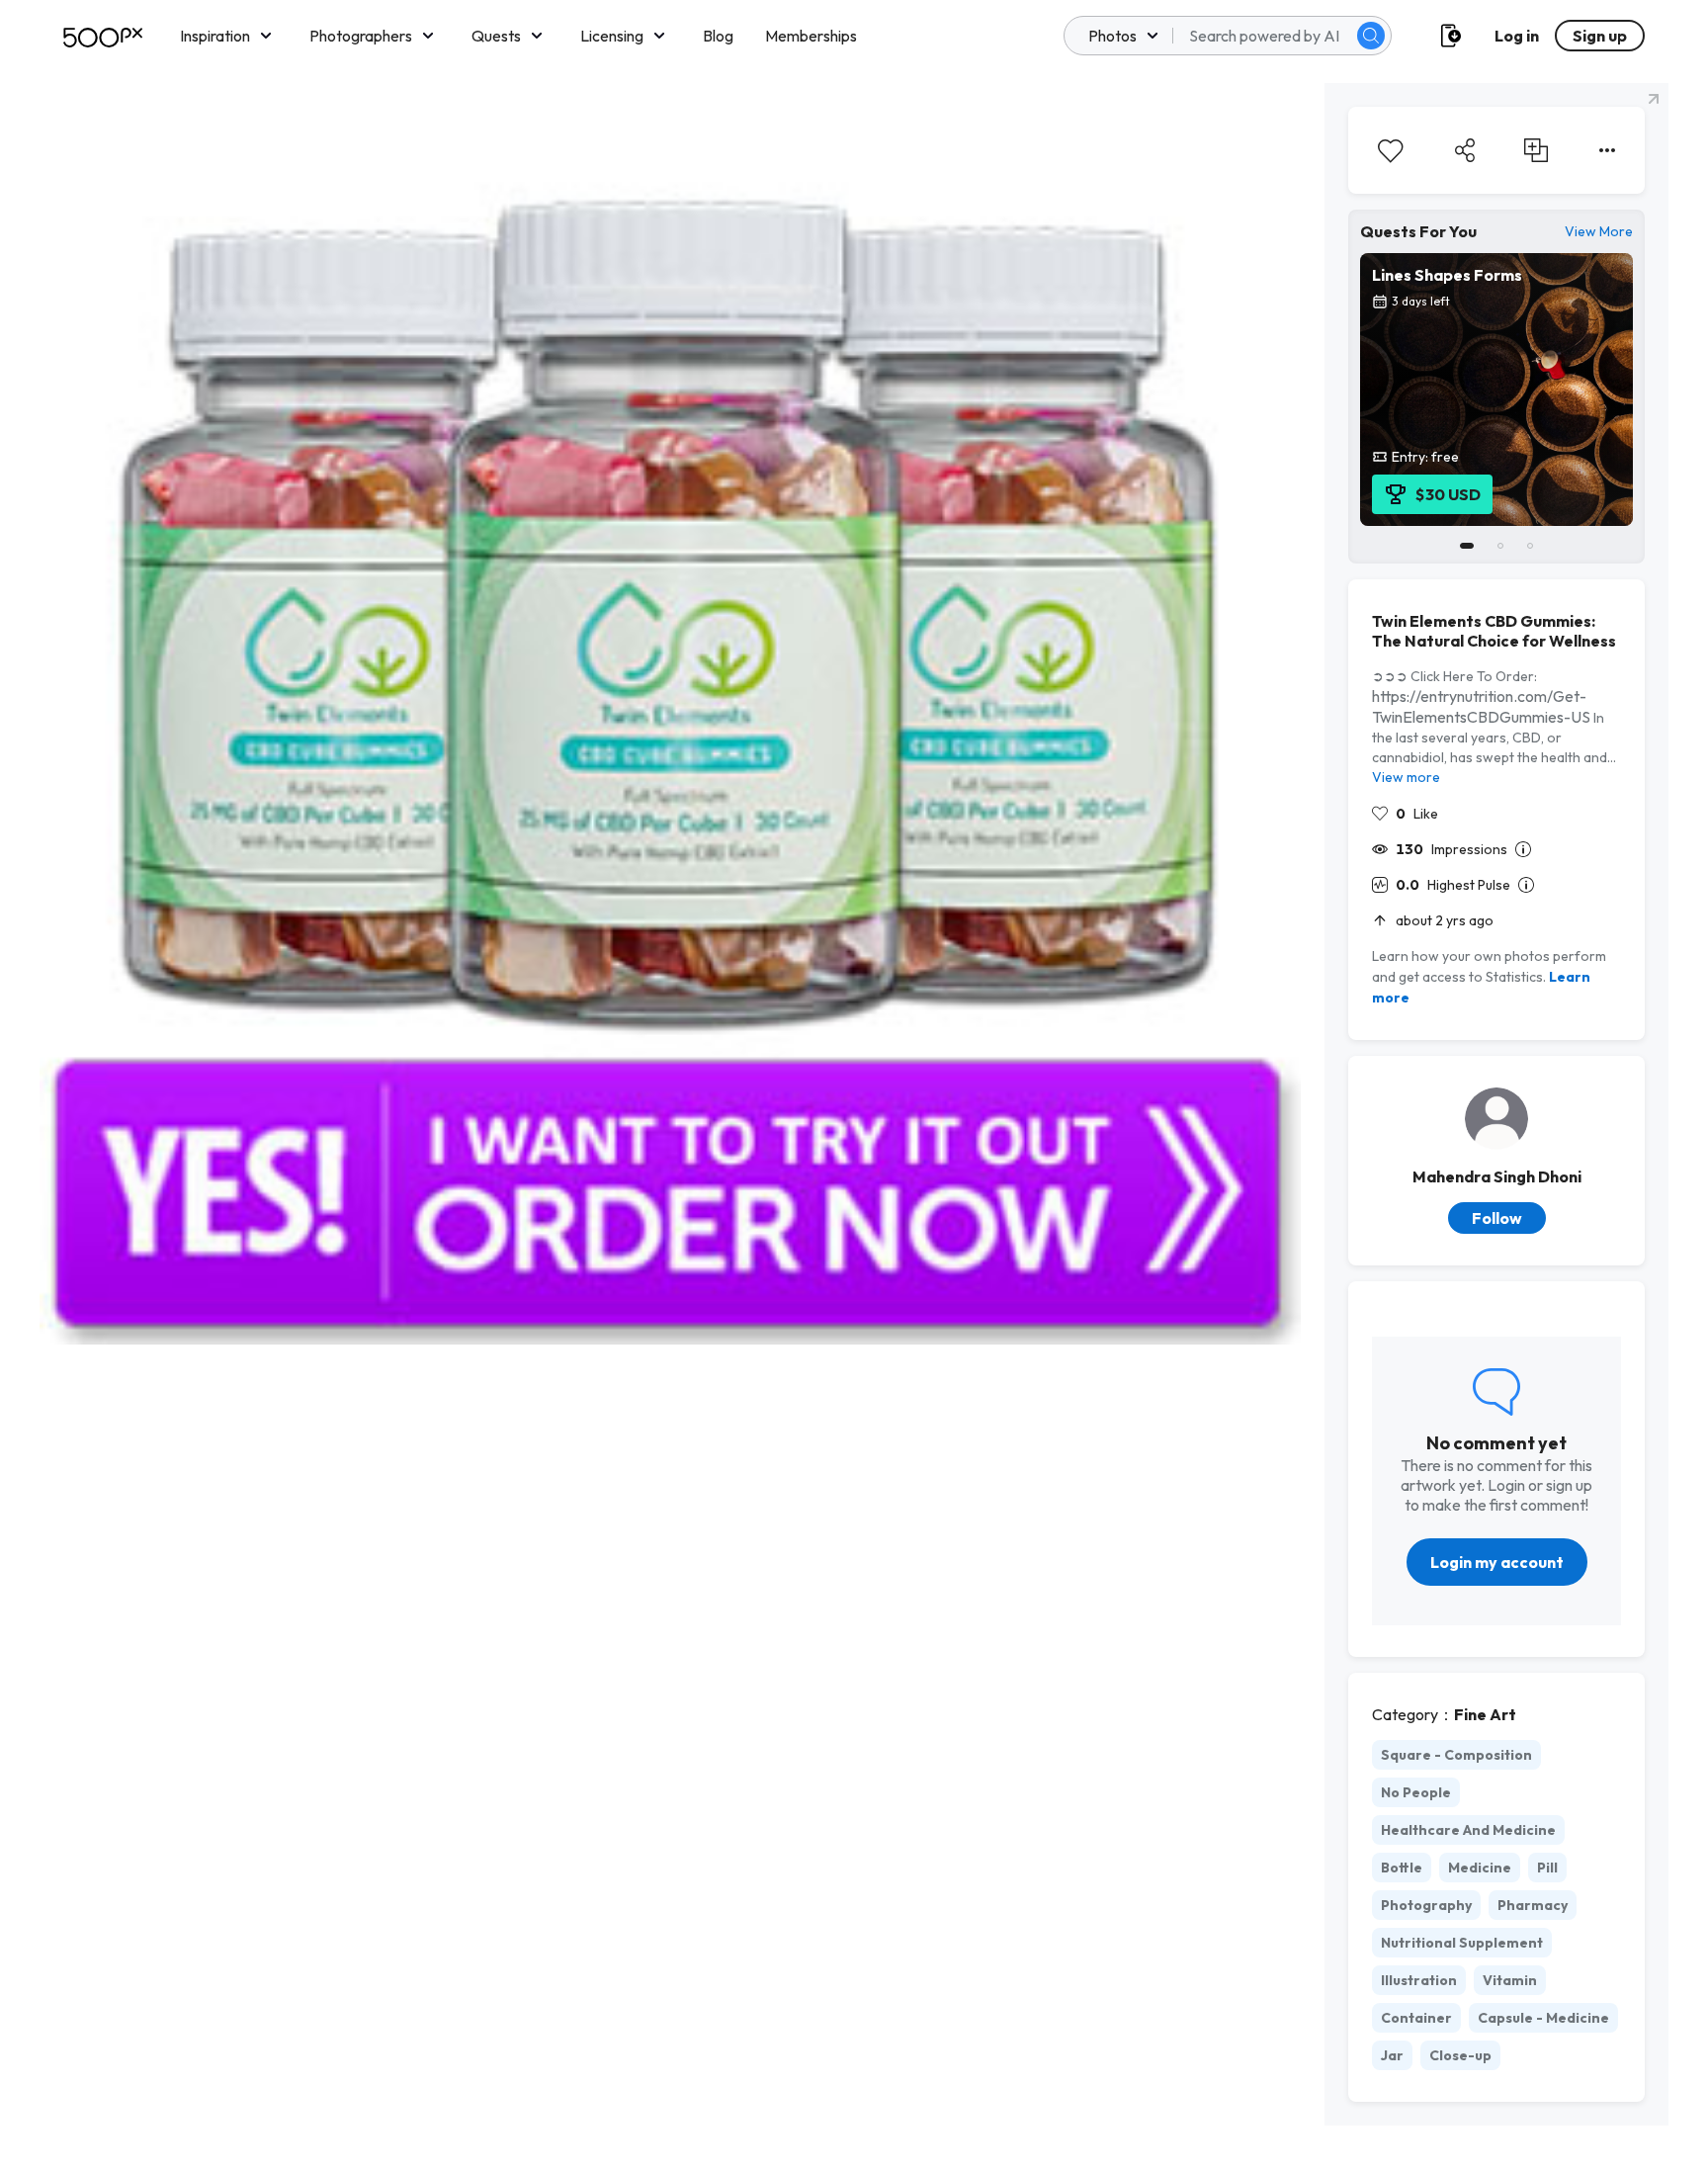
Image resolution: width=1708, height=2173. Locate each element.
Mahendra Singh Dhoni (1497, 1176)
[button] (1371, 36)
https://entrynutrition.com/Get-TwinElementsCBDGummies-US (1481, 706)
